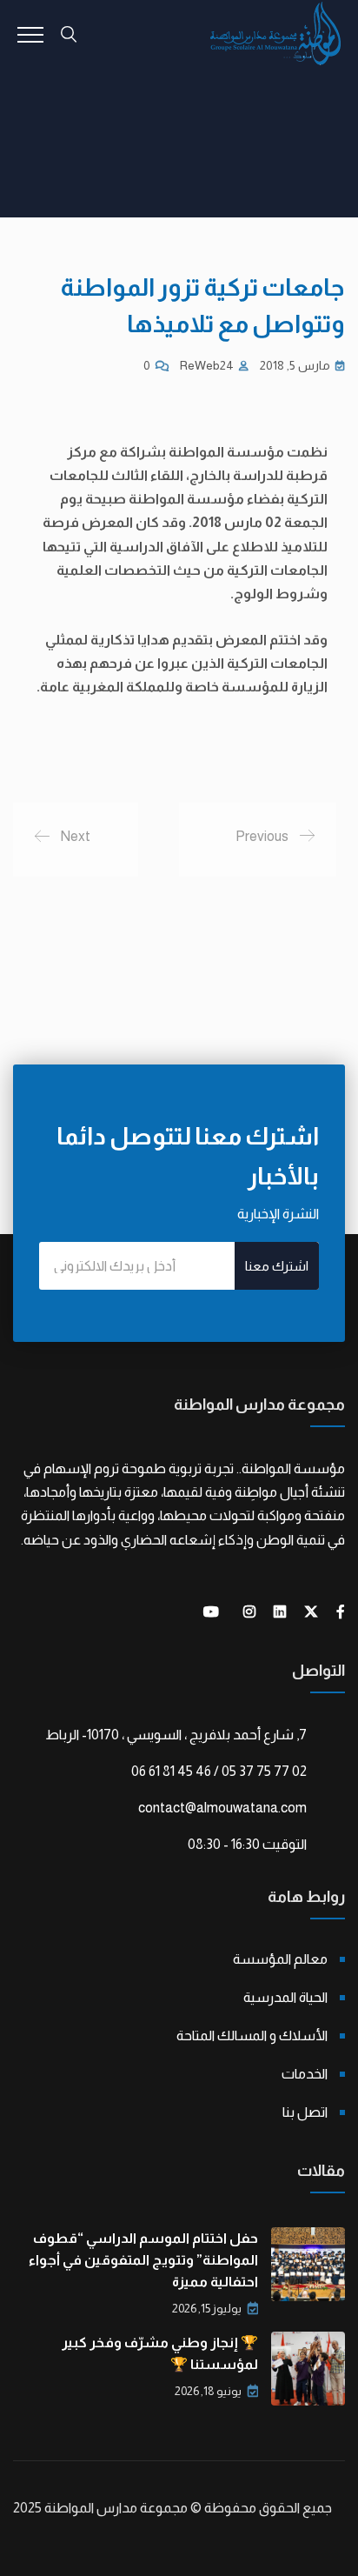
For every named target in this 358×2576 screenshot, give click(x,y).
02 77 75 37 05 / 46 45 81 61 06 (219, 1771)
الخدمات (305, 2074)
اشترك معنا (277, 1266)
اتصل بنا (305, 2112)
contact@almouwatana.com (222, 1808)
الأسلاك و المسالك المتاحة (252, 2035)
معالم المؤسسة (280, 1959)
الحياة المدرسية (285, 1997)
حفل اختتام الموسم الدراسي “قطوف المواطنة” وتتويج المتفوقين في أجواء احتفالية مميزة (143, 2260)
